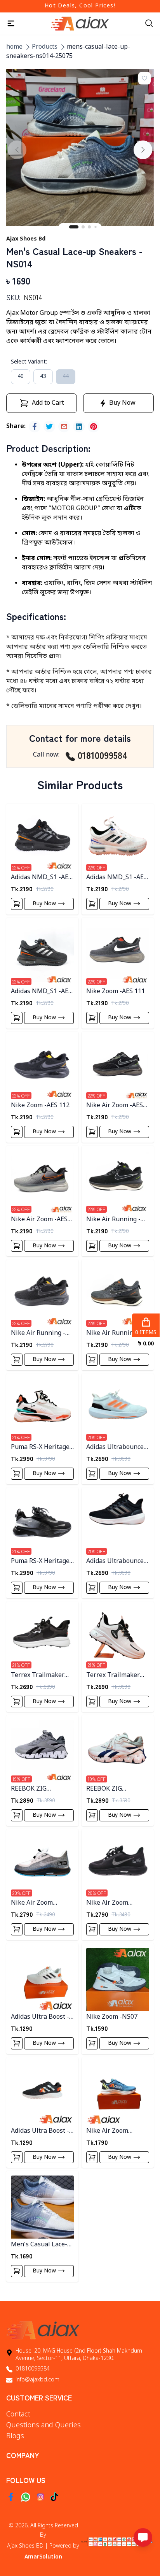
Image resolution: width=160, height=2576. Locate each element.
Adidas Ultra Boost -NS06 (40, 2131)
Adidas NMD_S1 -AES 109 (117, 878)
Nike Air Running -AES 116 (38, 1334)
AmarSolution (43, 2557)
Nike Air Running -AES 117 (113, 1334)
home (14, 47)
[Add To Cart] (17, 904)
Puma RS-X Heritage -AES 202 (42, 1562)
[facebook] (35, 427)
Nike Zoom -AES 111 (116, 992)
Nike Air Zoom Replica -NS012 (108, 2131)
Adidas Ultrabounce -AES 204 (117, 1562)
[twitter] (49, 427)
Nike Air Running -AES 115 (113, 1220)
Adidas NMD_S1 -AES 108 (41, 878)
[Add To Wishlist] (144, 78)
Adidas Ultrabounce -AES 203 (117, 1448)
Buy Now (44, 904)
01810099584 (103, 755)
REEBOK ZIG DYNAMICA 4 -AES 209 (37, 1789)
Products (45, 47)
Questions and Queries (43, 2425)
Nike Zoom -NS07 (112, 2017)
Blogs (15, 2436)
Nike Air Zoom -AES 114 (39, 1220)
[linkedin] (79, 427)
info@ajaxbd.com (37, 2380)
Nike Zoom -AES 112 (40, 1106)
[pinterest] (94, 427)
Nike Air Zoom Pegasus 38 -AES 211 (41, 1903)
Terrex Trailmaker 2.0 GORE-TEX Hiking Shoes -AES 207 (41, 1676)
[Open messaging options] (143, 2537)
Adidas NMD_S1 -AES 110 (41, 992)
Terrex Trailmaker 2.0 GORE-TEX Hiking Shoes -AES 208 (116, 1676)
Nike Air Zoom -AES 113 (115, 1106)
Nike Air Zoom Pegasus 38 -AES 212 (116, 1903)
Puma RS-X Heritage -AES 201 (42, 1448)
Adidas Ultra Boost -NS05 (40, 2017)
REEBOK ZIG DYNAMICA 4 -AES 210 (113, 1789)
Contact (18, 2414)
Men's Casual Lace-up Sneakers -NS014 (41, 2245)
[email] (64, 427)
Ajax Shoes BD (25, 2546)
